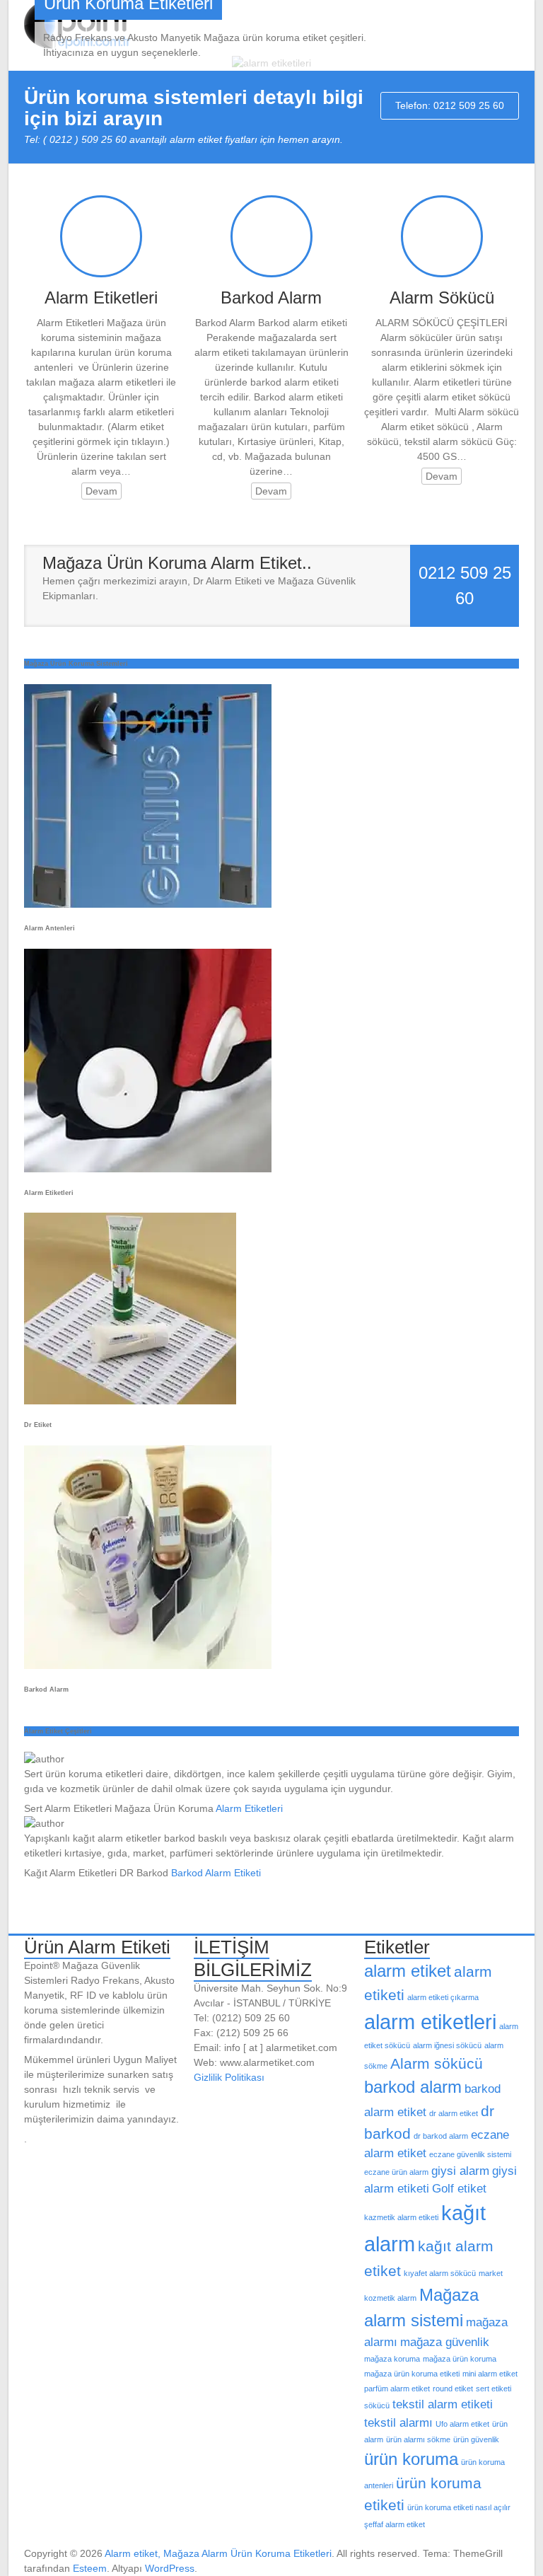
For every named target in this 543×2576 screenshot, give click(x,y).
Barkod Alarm (271, 298)
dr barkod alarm (441, 2136)
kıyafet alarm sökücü (440, 2273)
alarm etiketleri (430, 2022)
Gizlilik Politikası (229, 2077)
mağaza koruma (392, 2359)
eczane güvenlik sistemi (470, 2154)
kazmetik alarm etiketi (401, 2217)
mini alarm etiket (490, 2374)
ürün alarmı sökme (418, 2439)
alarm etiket (408, 1971)
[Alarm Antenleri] (148, 691)
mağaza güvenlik (445, 2342)
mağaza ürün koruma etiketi (412, 2374)
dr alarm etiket (454, 2113)
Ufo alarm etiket (462, 2424)
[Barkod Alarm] (148, 1452)
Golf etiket (459, 2189)
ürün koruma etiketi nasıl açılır (459, 2507)
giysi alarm (460, 2171)
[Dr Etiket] (130, 1220)
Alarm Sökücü (442, 298)
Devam (101, 491)
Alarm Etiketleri (101, 298)
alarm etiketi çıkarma (443, 1997)
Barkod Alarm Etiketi (216, 1873)
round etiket (453, 2389)
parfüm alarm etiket (397, 2389)
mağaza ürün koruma (460, 2359)
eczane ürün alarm (396, 2172)
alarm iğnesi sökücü (447, 2045)
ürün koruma (411, 2459)
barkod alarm (413, 2087)
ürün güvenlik (476, 2439)
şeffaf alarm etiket (395, 2524)
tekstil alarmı (398, 2423)
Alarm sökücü (437, 2063)
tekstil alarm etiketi (443, 2404)
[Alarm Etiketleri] (148, 956)
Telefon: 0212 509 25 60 (450, 105)
